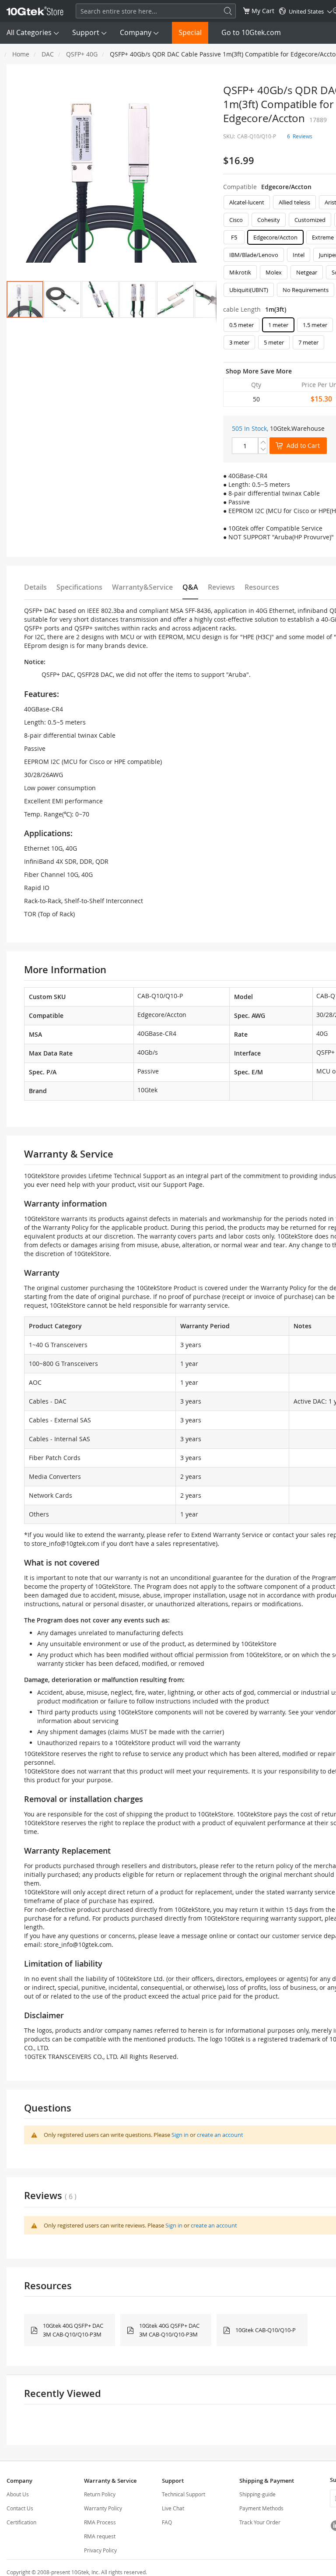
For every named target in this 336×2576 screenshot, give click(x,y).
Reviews (221, 587)
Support (86, 32)
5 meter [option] (274, 342)
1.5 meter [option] (315, 325)
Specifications (79, 587)
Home (21, 54)
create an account (220, 2135)
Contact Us (20, 2508)
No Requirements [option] (306, 290)
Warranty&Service (142, 587)
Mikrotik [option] (240, 272)
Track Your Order (260, 2522)
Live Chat (173, 2508)
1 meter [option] (278, 325)
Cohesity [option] (269, 220)
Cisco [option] (236, 220)
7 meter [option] (308, 342)
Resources (262, 587)
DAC (48, 54)
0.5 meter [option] (241, 325)
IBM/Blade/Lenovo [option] (254, 255)
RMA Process (100, 2522)
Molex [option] (274, 272)
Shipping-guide (257, 2494)
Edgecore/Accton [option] (275, 237)
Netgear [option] (307, 272)
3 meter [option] (239, 342)
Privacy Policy (100, 2550)
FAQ (167, 2522)
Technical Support (184, 2494)
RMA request (100, 2536)
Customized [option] (310, 220)
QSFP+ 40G (82, 54)
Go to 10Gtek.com (251, 32)
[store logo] (35, 11)
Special (190, 32)
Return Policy (100, 2494)
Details (35, 587)
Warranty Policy (103, 2508)
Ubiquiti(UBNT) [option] (249, 290)
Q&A (190, 587)
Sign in (180, 2135)
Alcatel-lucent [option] (247, 202)
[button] (63, 299)
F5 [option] (234, 237)
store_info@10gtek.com (65, 1543)
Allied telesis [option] (294, 202)
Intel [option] (299, 255)
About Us (18, 2494)
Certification (21, 2522)
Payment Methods (261, 2508)
